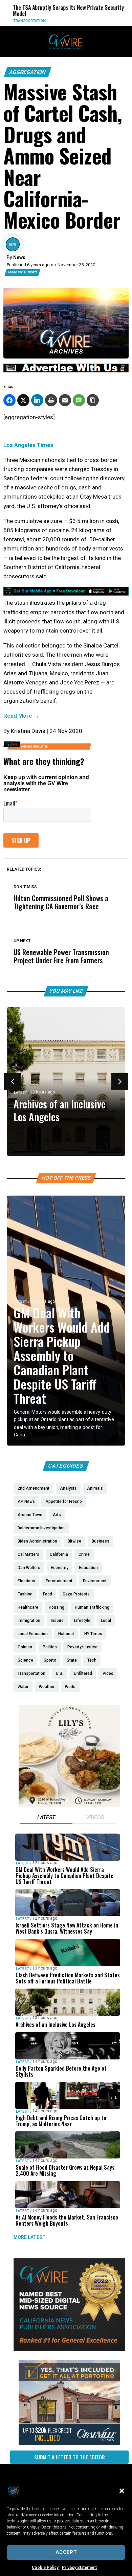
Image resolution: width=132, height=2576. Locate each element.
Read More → (21, 716)
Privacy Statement (79, 2568)
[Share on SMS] (79, 400)
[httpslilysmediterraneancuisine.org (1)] (69, 1805)
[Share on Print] (51, 400)
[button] (122, 2491)
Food (124, 21)
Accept (66, 2552)
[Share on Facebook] (9, 400)
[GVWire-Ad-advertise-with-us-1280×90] (66, 371)
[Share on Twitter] (23, 400)
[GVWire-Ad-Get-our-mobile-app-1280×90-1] (66, 594)
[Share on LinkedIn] (37, 400)
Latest (20, 1093)
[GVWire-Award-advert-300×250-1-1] (69, 2349)
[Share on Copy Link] (93, 400)
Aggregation (28, 72)
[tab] (46, 1818)
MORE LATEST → (32, 2237)
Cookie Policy (45, 2568)
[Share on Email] (65, 400)
